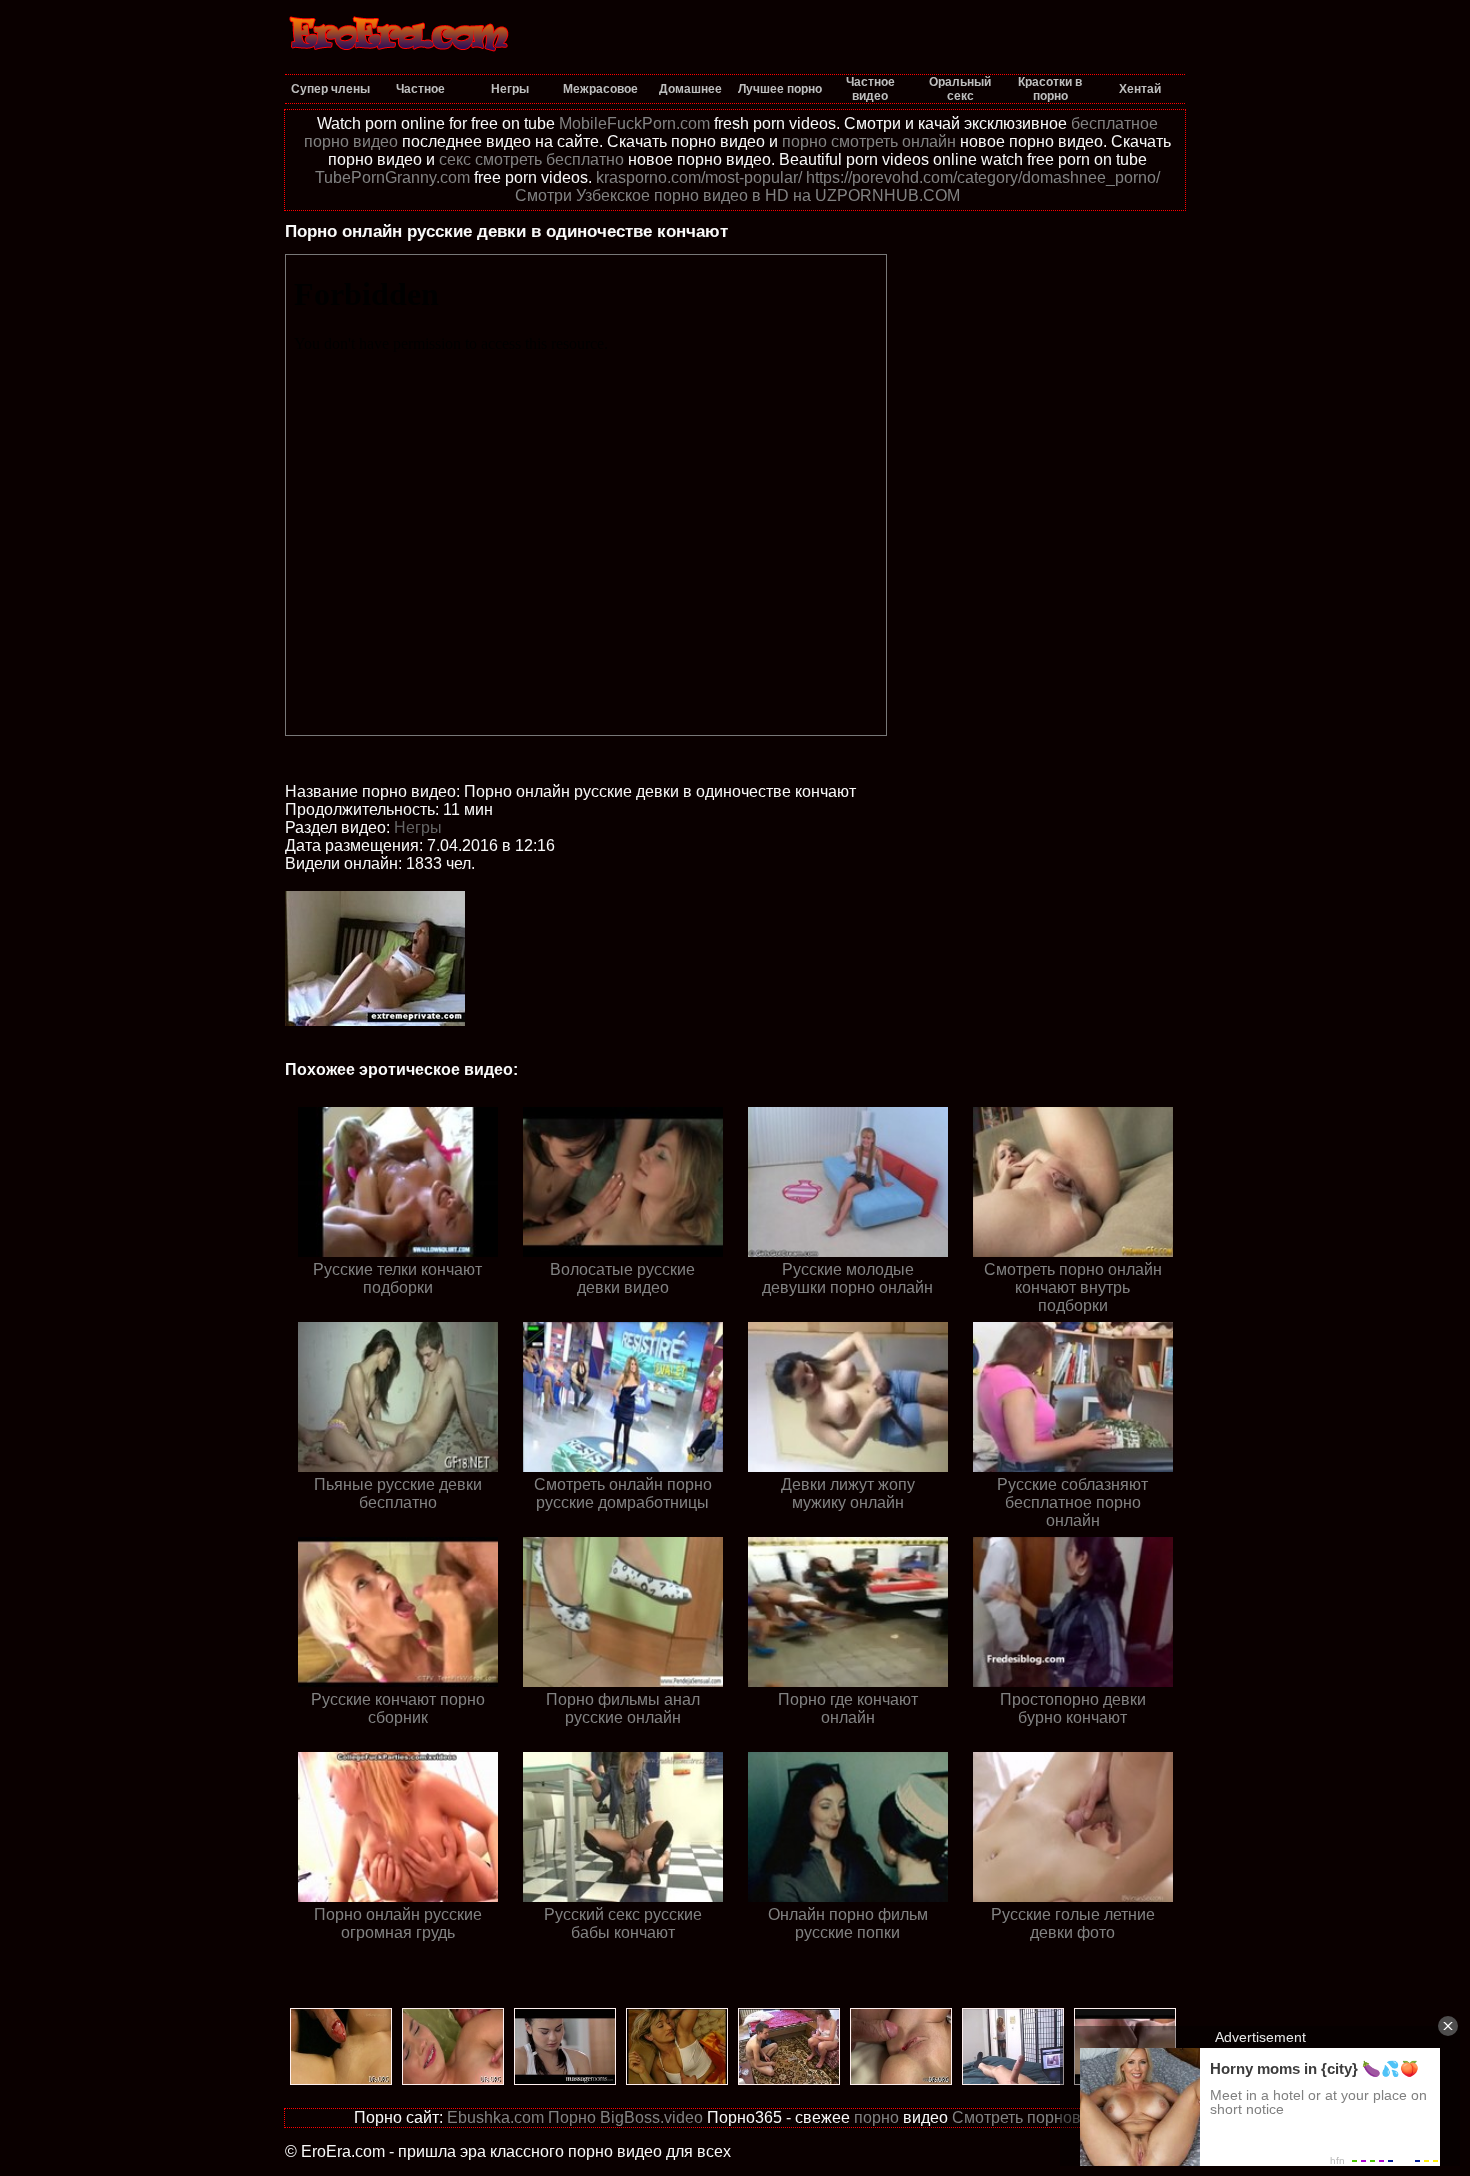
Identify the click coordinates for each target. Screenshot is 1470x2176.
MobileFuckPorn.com (634, 123)
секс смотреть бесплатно (531, 159)
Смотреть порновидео (1034, 2117)
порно (876, 2117)
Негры (418, 827)
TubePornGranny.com (392, 177)
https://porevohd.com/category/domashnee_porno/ (983, 177)
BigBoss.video (651, 2117)
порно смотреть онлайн (869, 141)
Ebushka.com (495, 2117)
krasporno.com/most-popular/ (699, 177)
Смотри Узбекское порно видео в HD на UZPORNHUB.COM (737, 195)
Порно (572, 2117)
